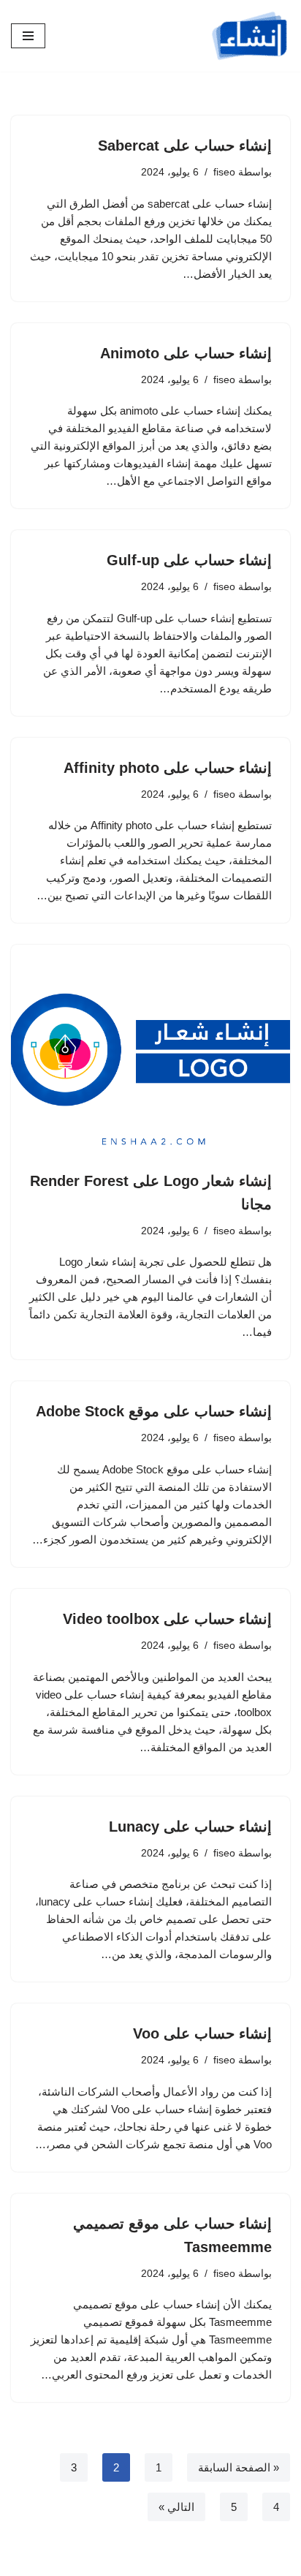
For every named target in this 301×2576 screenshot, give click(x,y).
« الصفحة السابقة (239, 2467)
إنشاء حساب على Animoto (186, 353)
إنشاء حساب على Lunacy (190, 1827)
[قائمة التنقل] (28, 36)
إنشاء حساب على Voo (202, 2033)
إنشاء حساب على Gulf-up (189, 560)
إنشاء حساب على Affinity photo (168, 768)
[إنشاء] (250, 36)
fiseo (224, 172)
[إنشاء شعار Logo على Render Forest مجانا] (150, 1050)
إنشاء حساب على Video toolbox (167, 1619)
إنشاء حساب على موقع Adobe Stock (154, 1411)
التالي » (176, 2507)
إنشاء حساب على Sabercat (185, 146)
